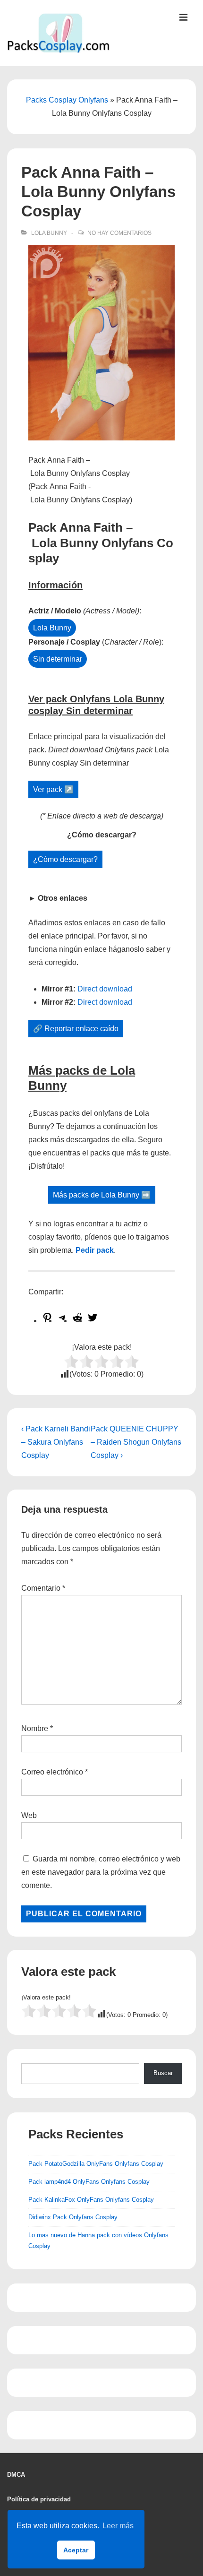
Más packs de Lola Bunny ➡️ (102, 1195)
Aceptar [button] (76, 2550)
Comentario (43, 1588)
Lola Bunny (49, 233)
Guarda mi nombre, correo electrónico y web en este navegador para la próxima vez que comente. (101, 1872)
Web (29, 1815)
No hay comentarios (119, 233)
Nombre (35, 1728)
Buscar (163, 2073)
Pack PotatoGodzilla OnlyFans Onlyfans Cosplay (96, 2164)
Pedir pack (95, 1250)
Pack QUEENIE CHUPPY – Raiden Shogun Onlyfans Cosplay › (136, 1442)
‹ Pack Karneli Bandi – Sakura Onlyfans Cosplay (56, 1442)
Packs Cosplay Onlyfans (67, 100)
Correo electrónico (52, 1772)
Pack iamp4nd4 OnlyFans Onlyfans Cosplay (89, 2182)
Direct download (105, 989)
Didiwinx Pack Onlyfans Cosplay (73, 2217)
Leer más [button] (118, 2526)
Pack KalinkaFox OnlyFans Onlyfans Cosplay (91, 2200)
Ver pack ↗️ (53, 789)
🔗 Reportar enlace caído (76, 1029)
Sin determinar (58, 659)
